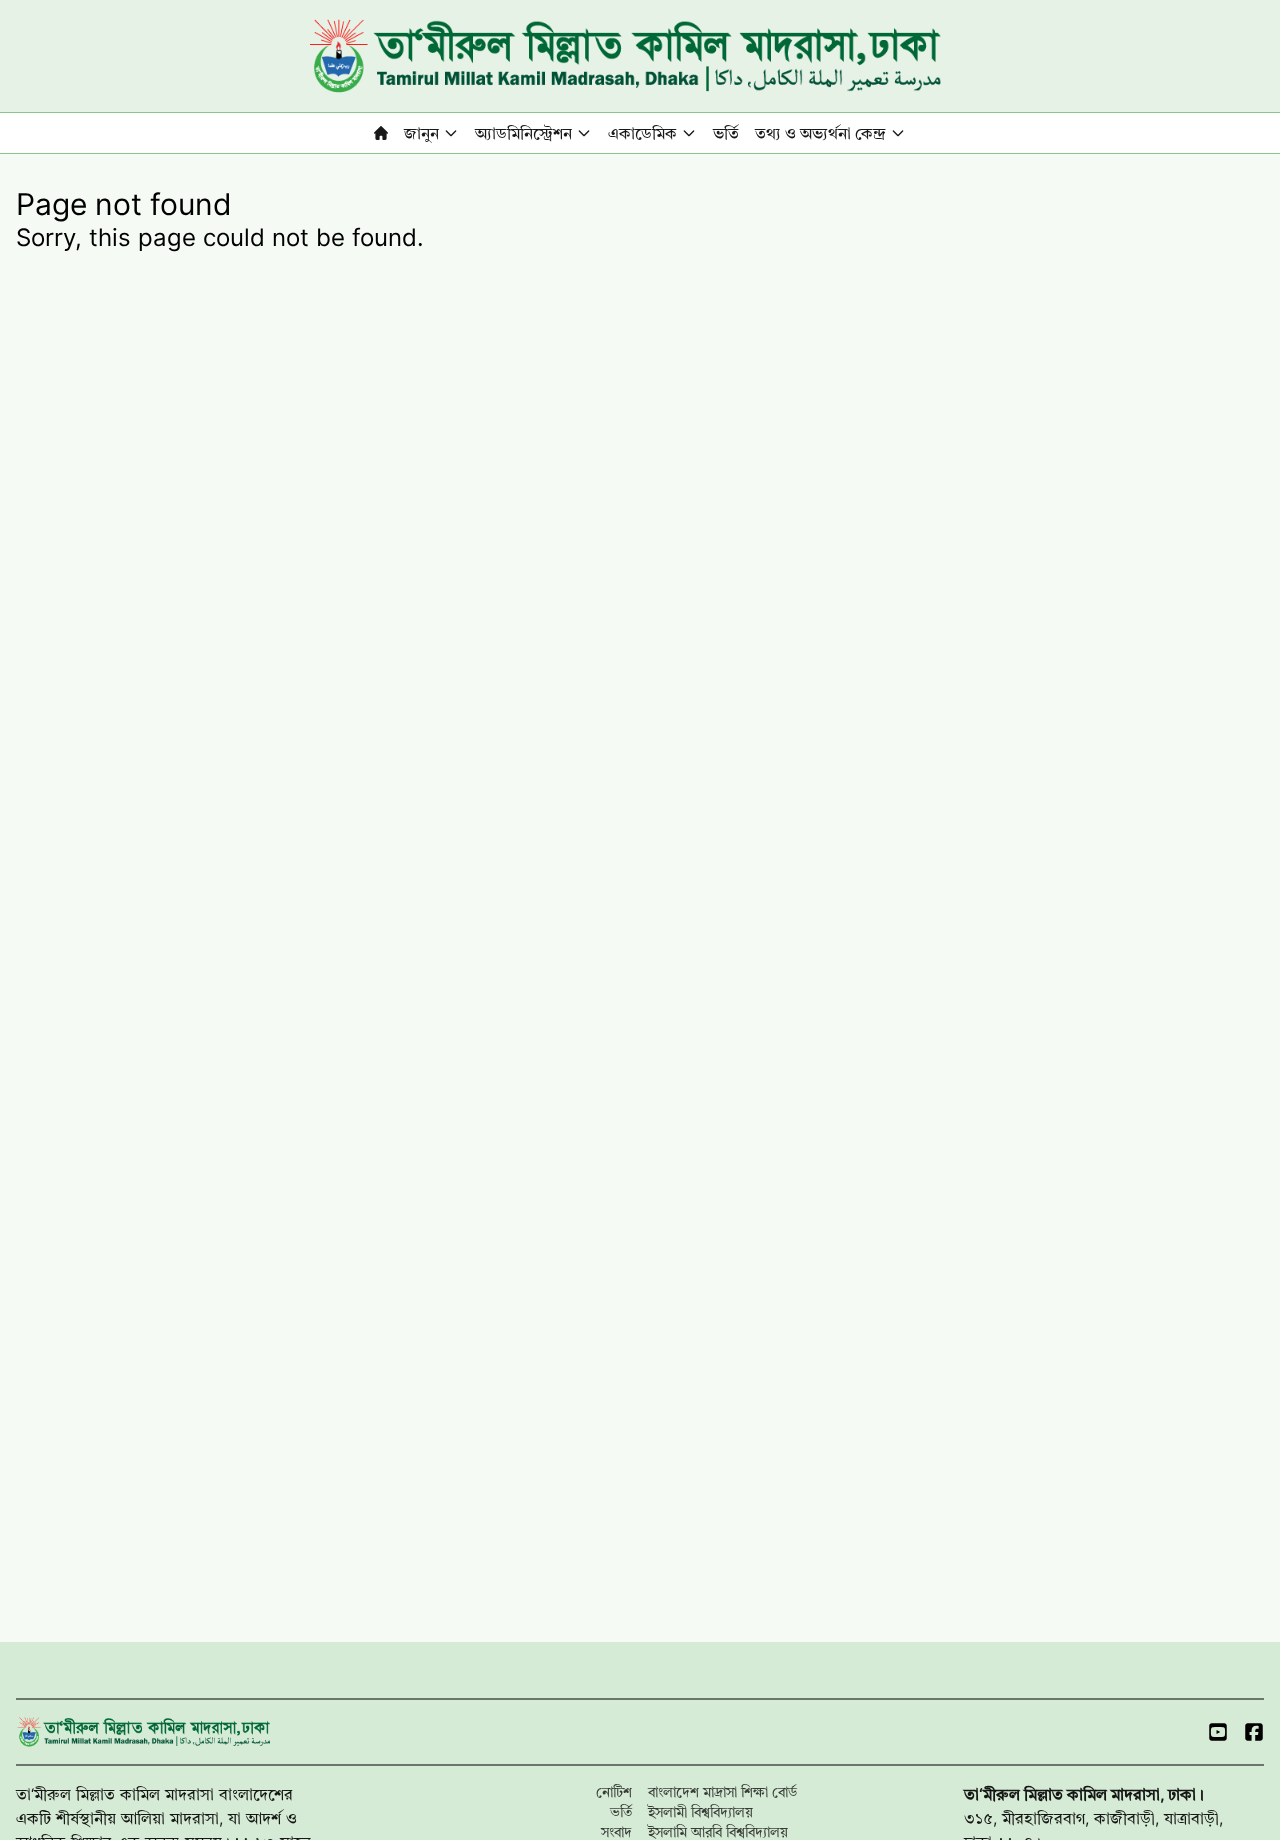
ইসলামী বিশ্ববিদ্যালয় (700, 1811)
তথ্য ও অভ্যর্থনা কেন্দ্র (820, 133)
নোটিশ (614, 1791)
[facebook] (1254, 1732)
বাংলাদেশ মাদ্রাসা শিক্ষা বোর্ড (722, 1791)
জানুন (421, 133)
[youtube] (1218, 1732)
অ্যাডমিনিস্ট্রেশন (523, 133)
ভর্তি (726, 133)
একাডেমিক (642, 133)
